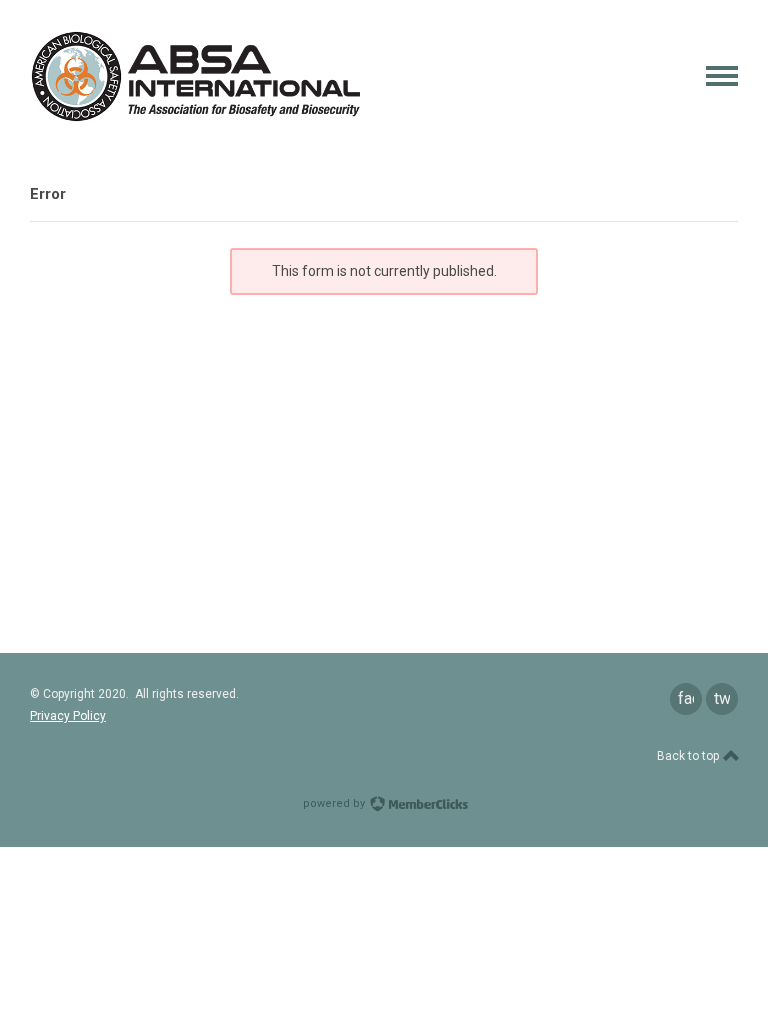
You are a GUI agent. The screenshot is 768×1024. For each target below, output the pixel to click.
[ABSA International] (195, 118)
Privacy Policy (68, 716)
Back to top (689, 756)
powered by (335, 803)
